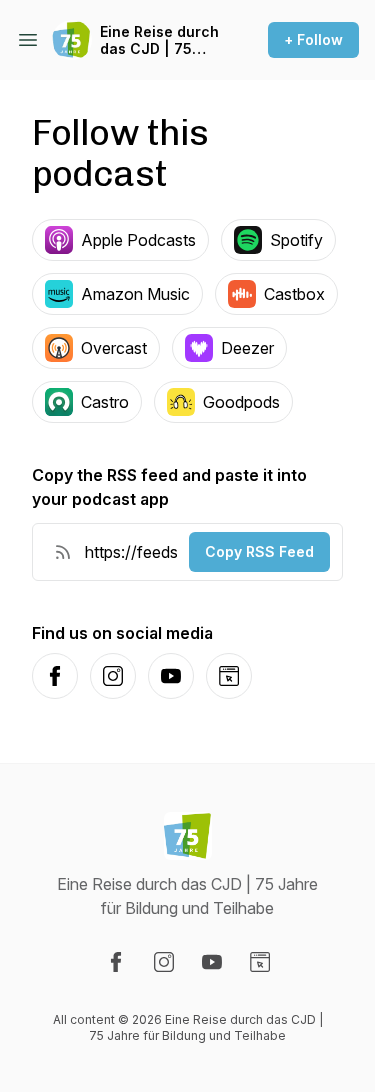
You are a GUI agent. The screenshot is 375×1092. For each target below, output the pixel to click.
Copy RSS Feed (259, 551)
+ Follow (313, 39)
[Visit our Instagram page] (164, 962)
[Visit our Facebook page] (116, 962)
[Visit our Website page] (260, 962)
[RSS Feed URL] (63, 552)
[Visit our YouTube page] (212, 962)
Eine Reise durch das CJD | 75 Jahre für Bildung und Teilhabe (162, 40)
